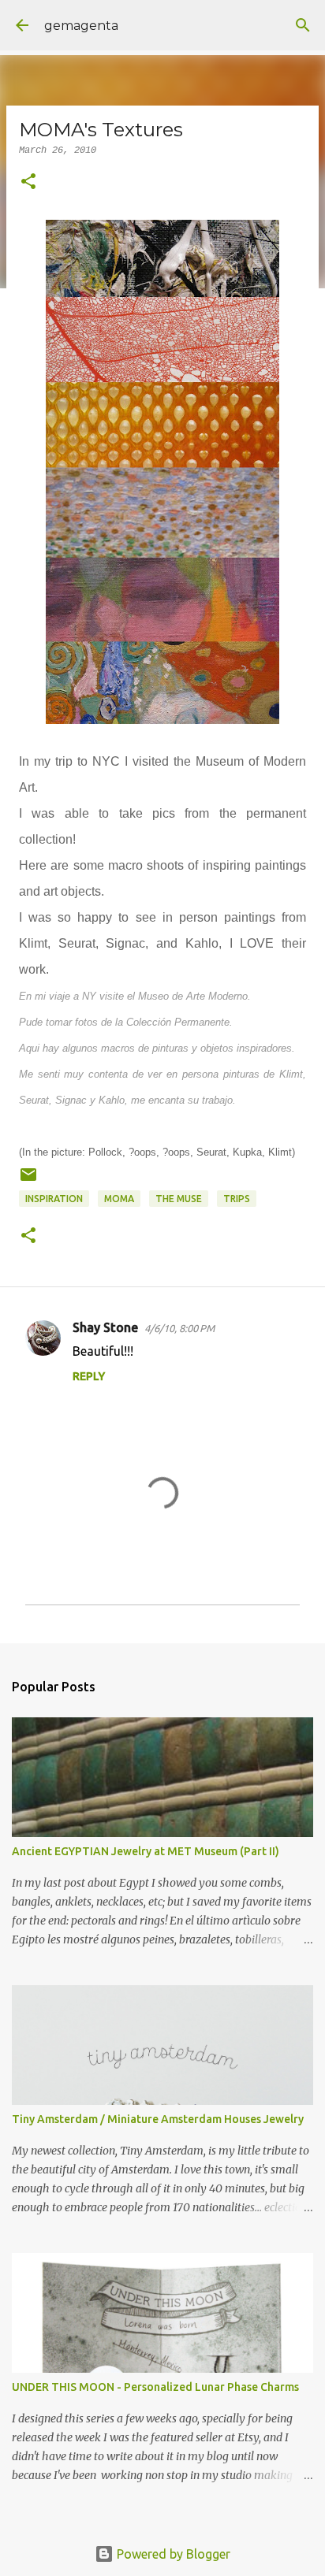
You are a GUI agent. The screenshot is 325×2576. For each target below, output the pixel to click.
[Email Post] (28, 1180)
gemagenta (81, 26)
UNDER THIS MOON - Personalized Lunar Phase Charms (155, 2387)
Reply (89, 1376)
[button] (28, 183)
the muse (179, 1199)
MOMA (119, 1199)
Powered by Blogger (172, 2554)
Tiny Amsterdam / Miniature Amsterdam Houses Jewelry (158, 2119)
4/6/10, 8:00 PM (179, 1328)
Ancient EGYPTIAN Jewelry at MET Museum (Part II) (146, 1851)
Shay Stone (105, 1327)
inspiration (54, 1199)
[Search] (303, 25)
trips (237, 1199)
